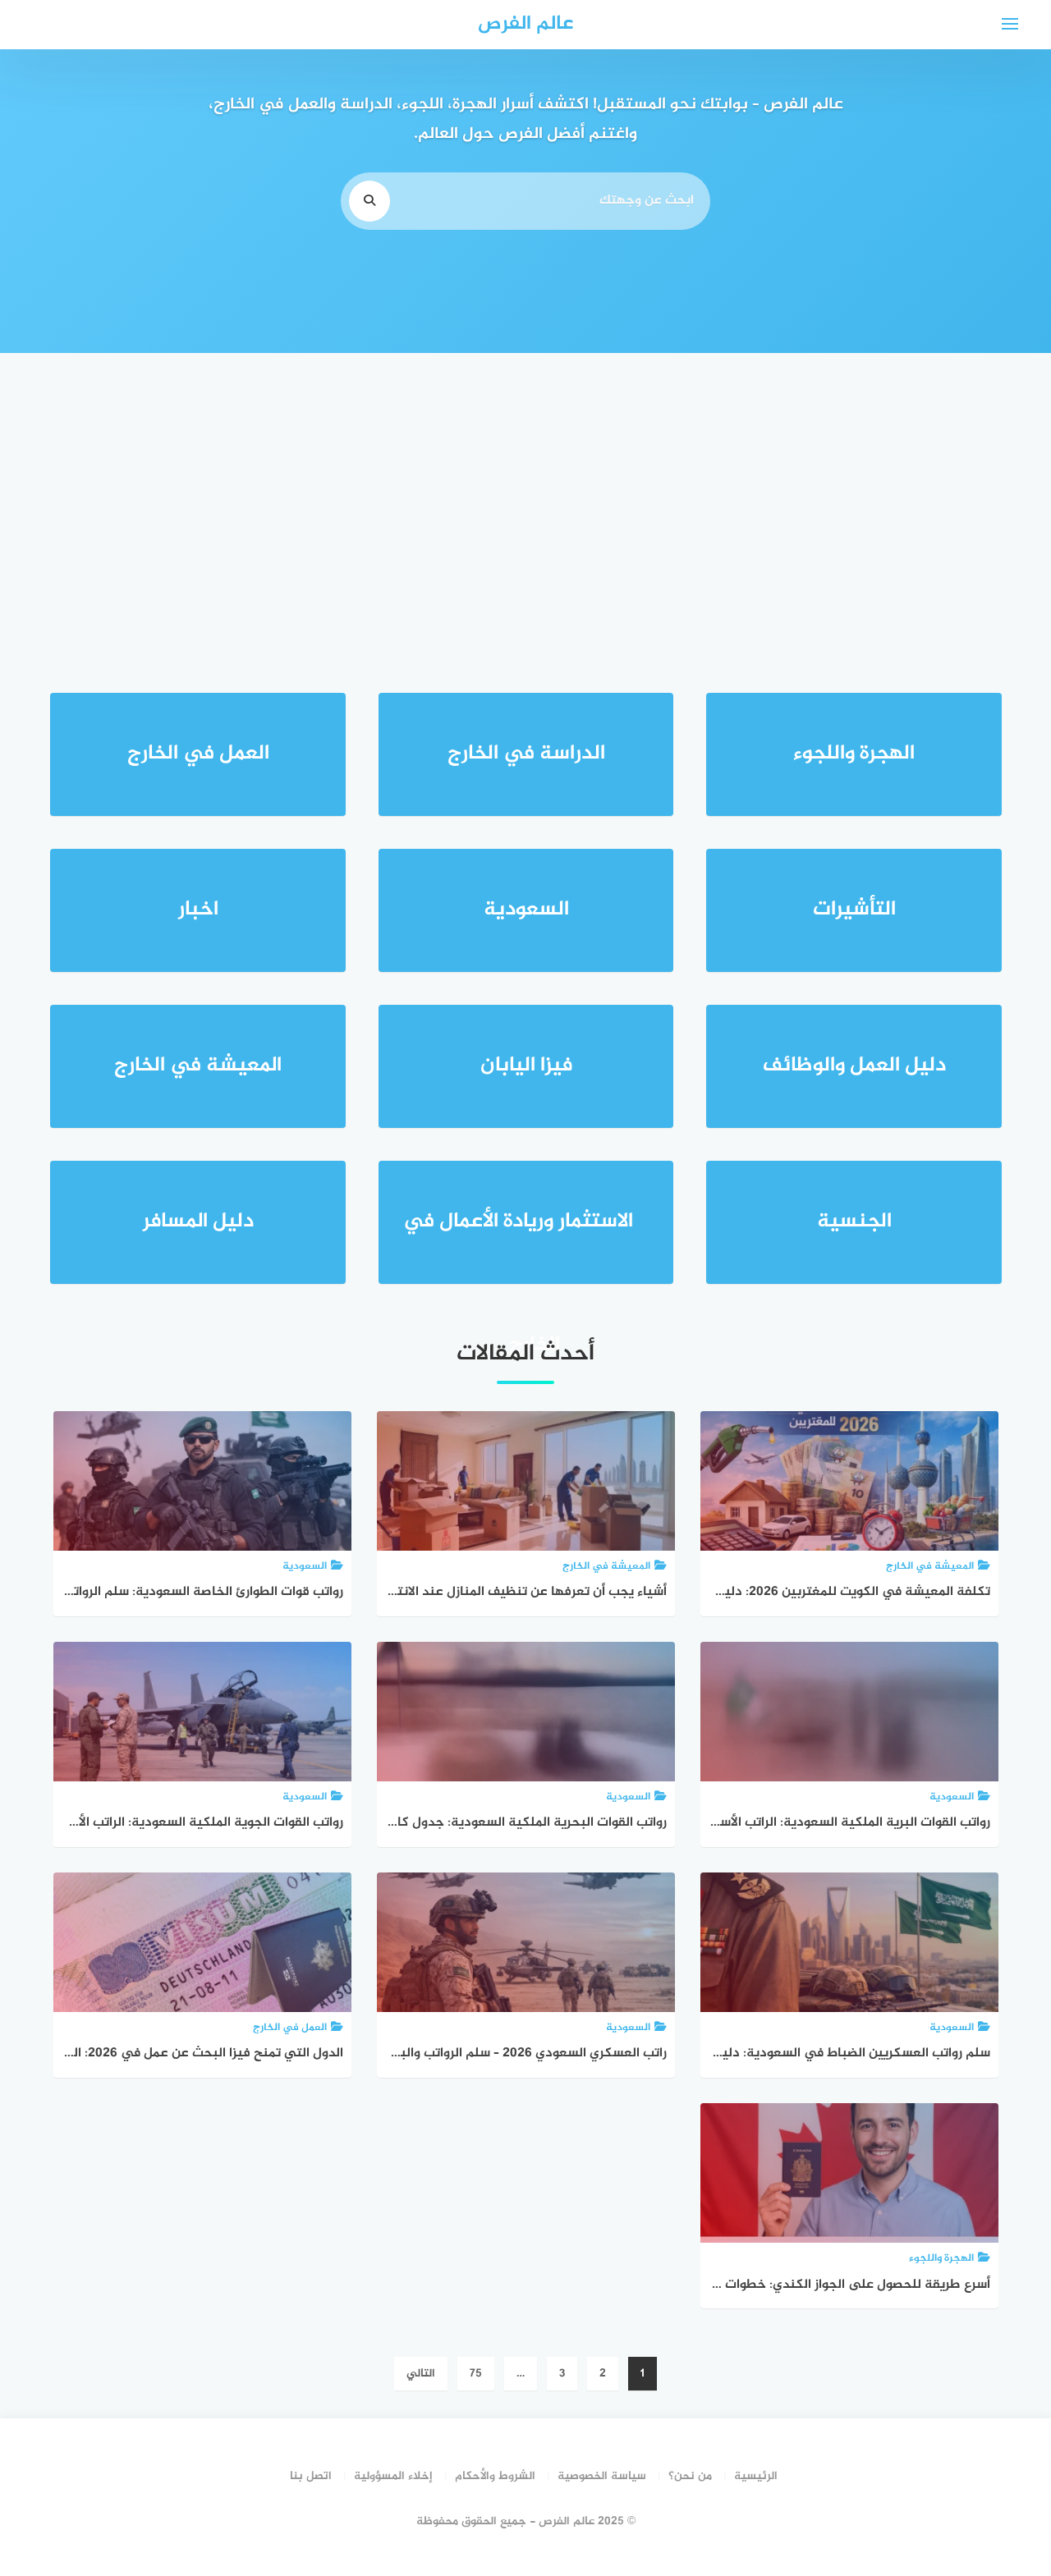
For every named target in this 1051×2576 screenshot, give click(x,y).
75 (476, 2374)
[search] (369, 201)
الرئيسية (756, 2476)
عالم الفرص (525, 24)
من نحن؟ (690, 2476)
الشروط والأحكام (495, 2476)
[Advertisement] (525, 493)
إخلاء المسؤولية (393, 2476)
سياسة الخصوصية (602, 2476)
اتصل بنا (311, 2476)
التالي (421, 2374)
